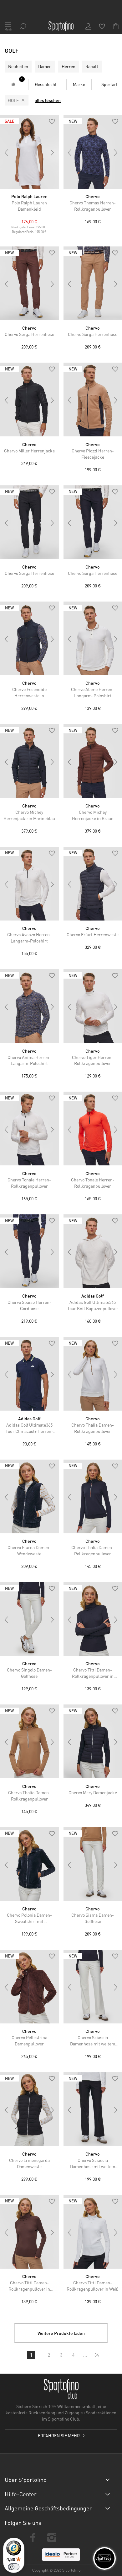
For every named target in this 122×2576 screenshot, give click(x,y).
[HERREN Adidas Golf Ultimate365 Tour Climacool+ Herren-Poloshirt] (29, 1374)
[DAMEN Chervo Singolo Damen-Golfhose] (29, 1619)
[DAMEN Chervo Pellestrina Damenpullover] (29, 1987)
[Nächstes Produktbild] (53, 153)
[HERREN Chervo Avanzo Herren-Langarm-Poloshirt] (29, 884)
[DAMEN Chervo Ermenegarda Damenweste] (29, 2109)
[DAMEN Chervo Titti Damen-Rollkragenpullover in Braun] (29, 2232)
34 (97, 2355)
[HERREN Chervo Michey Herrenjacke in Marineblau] (29, 761)
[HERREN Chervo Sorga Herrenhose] (29, 283)
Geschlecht (46, 84)
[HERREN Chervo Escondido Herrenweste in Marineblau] (29, 638)
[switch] (14, 2567)
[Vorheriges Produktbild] (6, 153)
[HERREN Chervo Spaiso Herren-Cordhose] (29, 1251)
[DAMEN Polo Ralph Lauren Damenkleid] (29, 152)
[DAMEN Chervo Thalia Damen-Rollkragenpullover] (29, 1741)
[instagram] (52, 2538)
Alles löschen (48, 100)
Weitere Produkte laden (61, 2333)
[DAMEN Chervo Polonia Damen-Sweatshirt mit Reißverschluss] (29, 1864)
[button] (52, 122)
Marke (79, 84)
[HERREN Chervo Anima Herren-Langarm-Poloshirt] (29, 1006)
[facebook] (33, 2538)
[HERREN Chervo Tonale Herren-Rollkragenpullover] (29, 1129)
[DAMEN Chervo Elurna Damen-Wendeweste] (29, 1496)
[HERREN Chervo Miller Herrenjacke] (29, 400)
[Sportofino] (61, 26)
